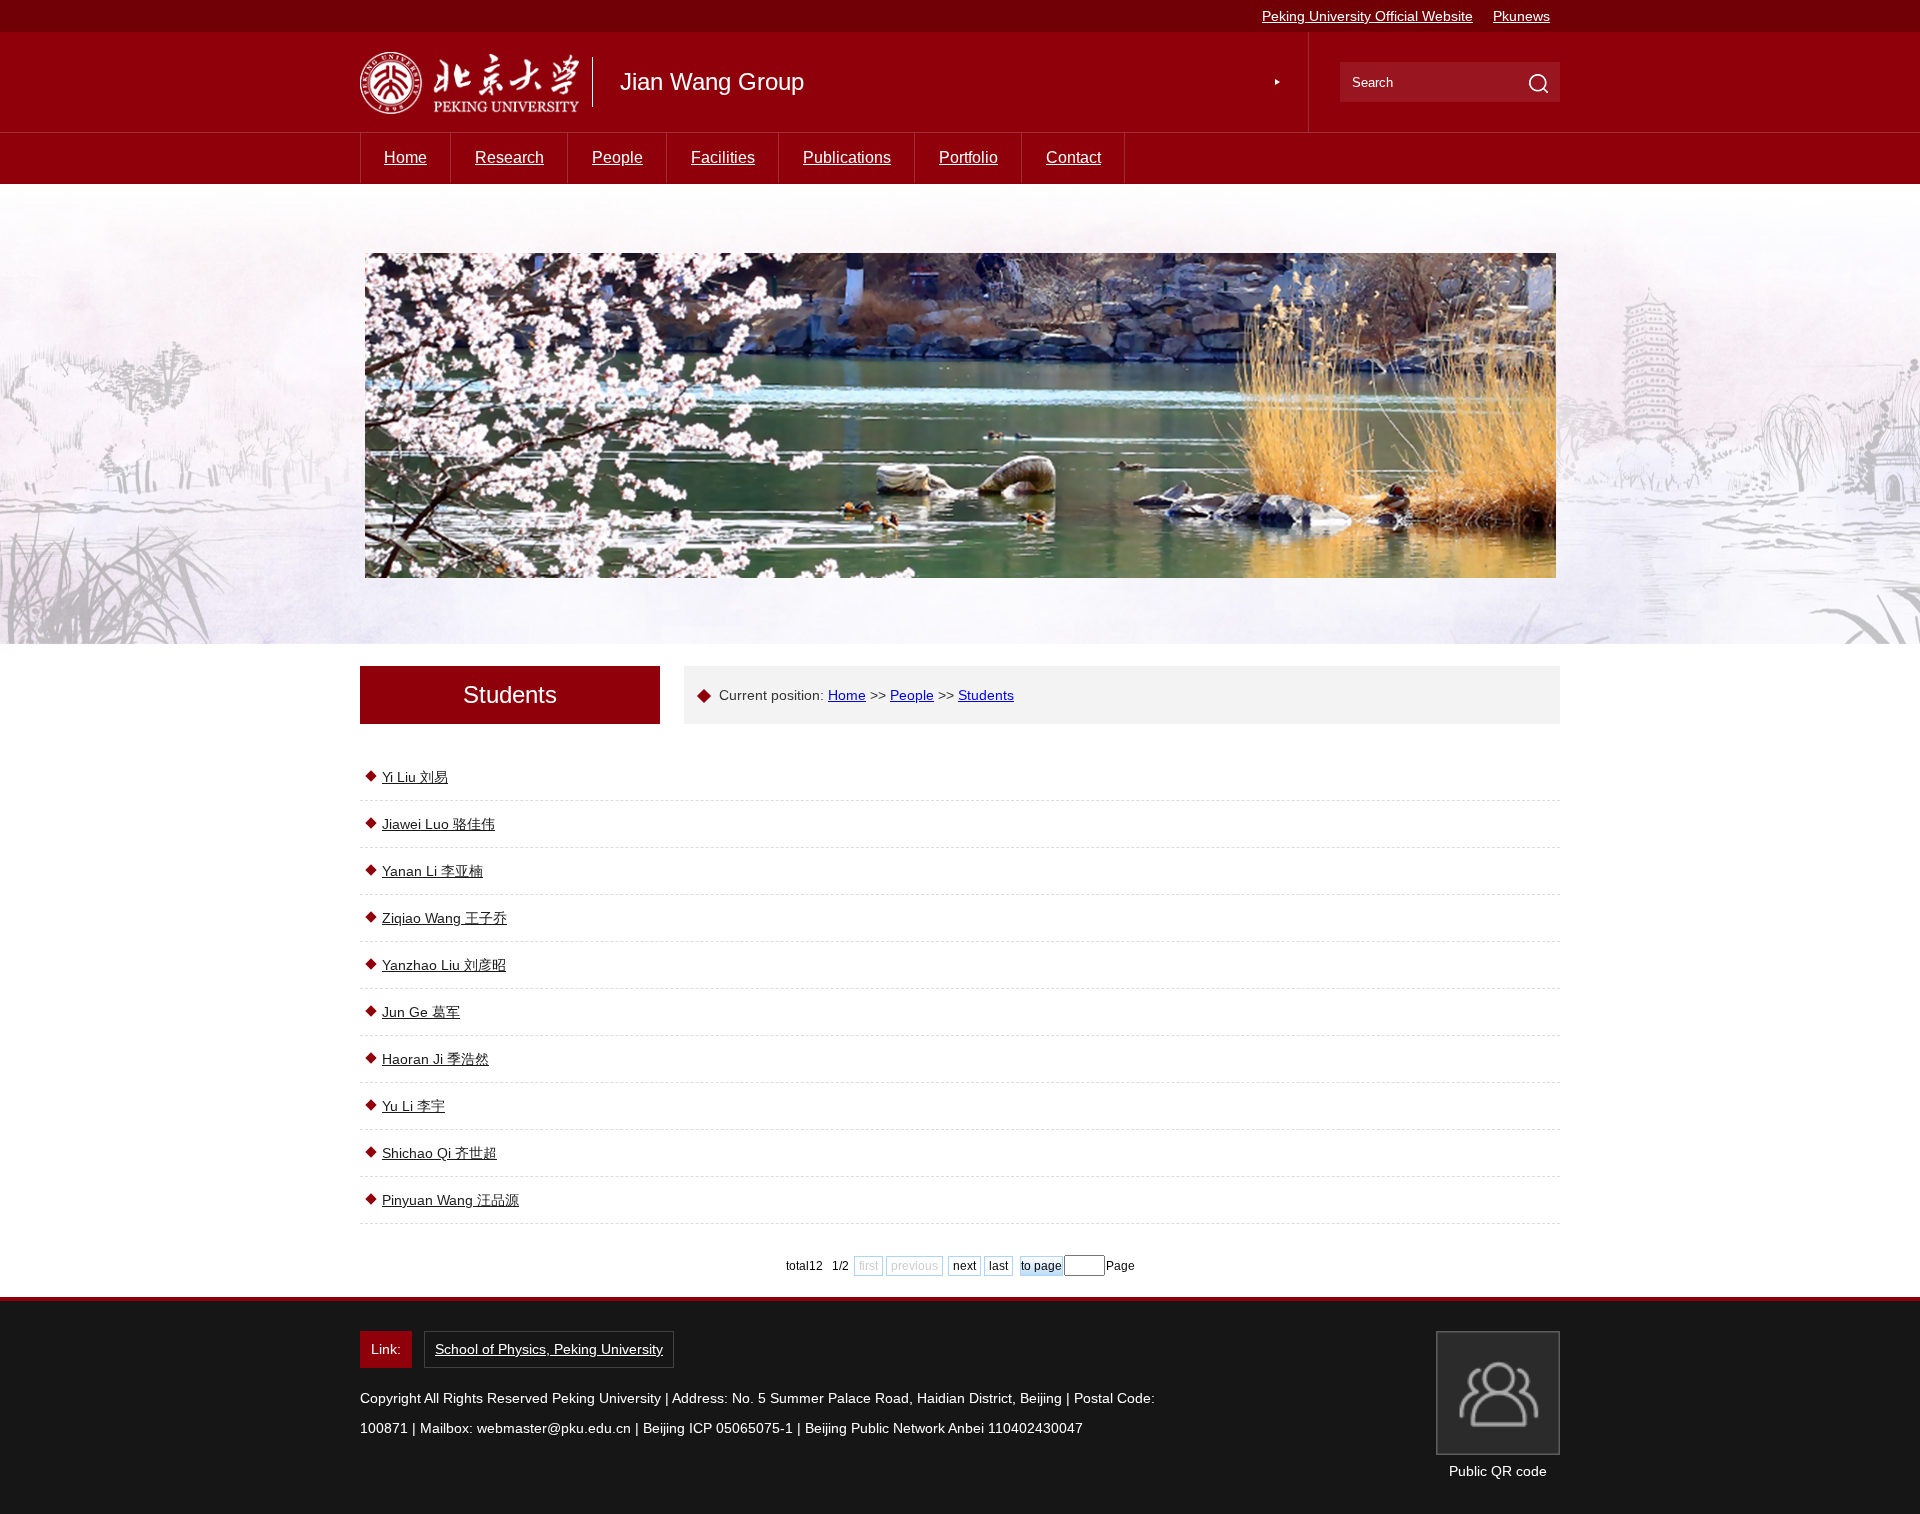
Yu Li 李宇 (413, 1106)
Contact (1073, 157)
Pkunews (1521, 16)
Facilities (723, 157)
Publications (847, 157)
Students (986, 695)
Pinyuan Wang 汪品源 (450, 1200)
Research (509, 157)
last (998, 1266)
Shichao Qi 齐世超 (439, 1153)
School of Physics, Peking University (549, 1349)
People (617, 157)
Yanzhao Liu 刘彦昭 (444, 965)
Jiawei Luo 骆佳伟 (438, 824)
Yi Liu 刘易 (415, 777)
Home (405, 157)
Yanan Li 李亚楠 (432, 871)
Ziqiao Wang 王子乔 (444, 918)
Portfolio (968, 157)
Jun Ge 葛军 (421, 1012)
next (964, 1266)
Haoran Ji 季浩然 (435, 1059)
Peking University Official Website (1367, 16)
